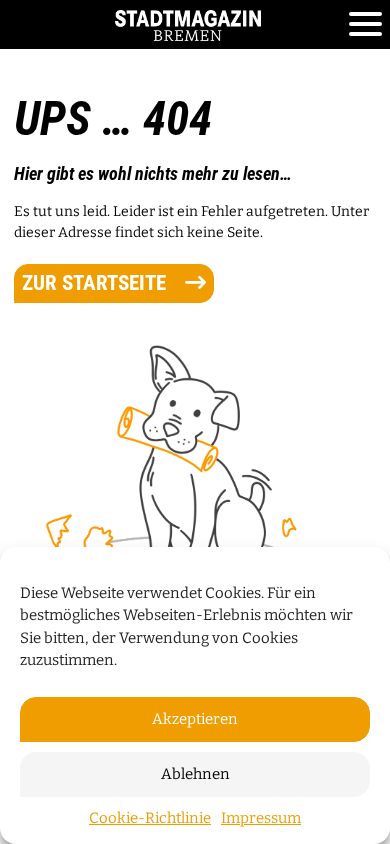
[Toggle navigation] (365, 25)
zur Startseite (96, 283)
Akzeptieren (195, 719)
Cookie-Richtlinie (150, 818)
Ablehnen (195, 774)
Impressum (261, 818)
